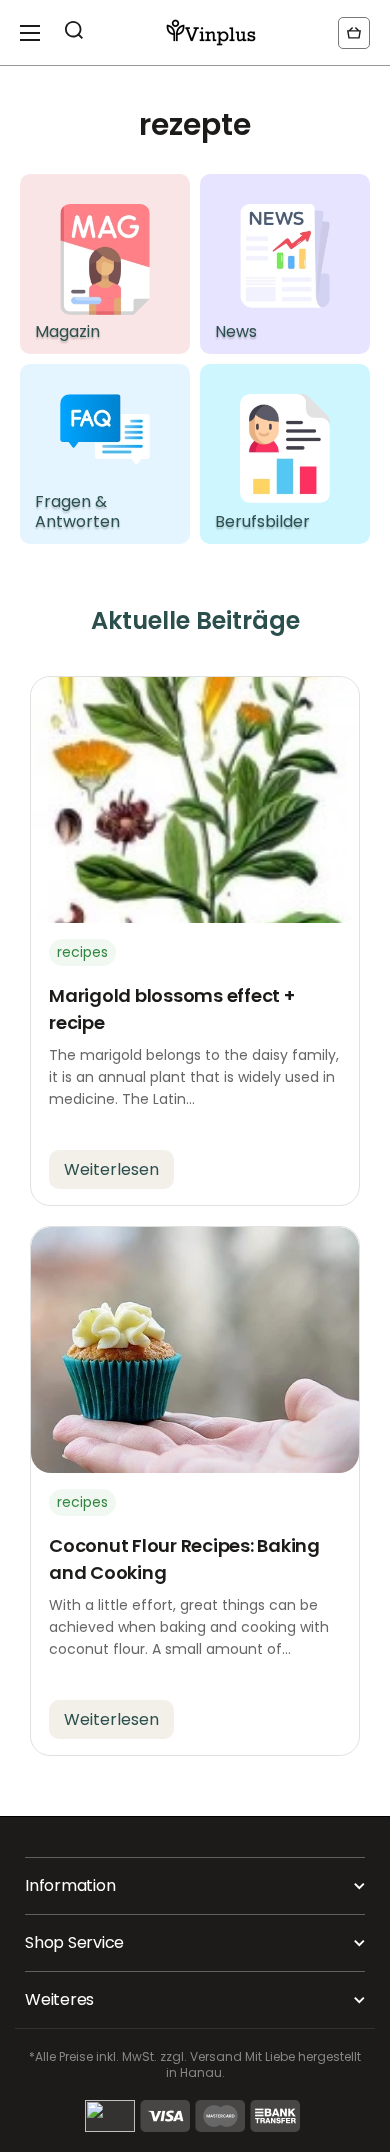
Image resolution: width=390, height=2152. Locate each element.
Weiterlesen (111, 1169)
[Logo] (211, 32)
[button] (354, 33)
